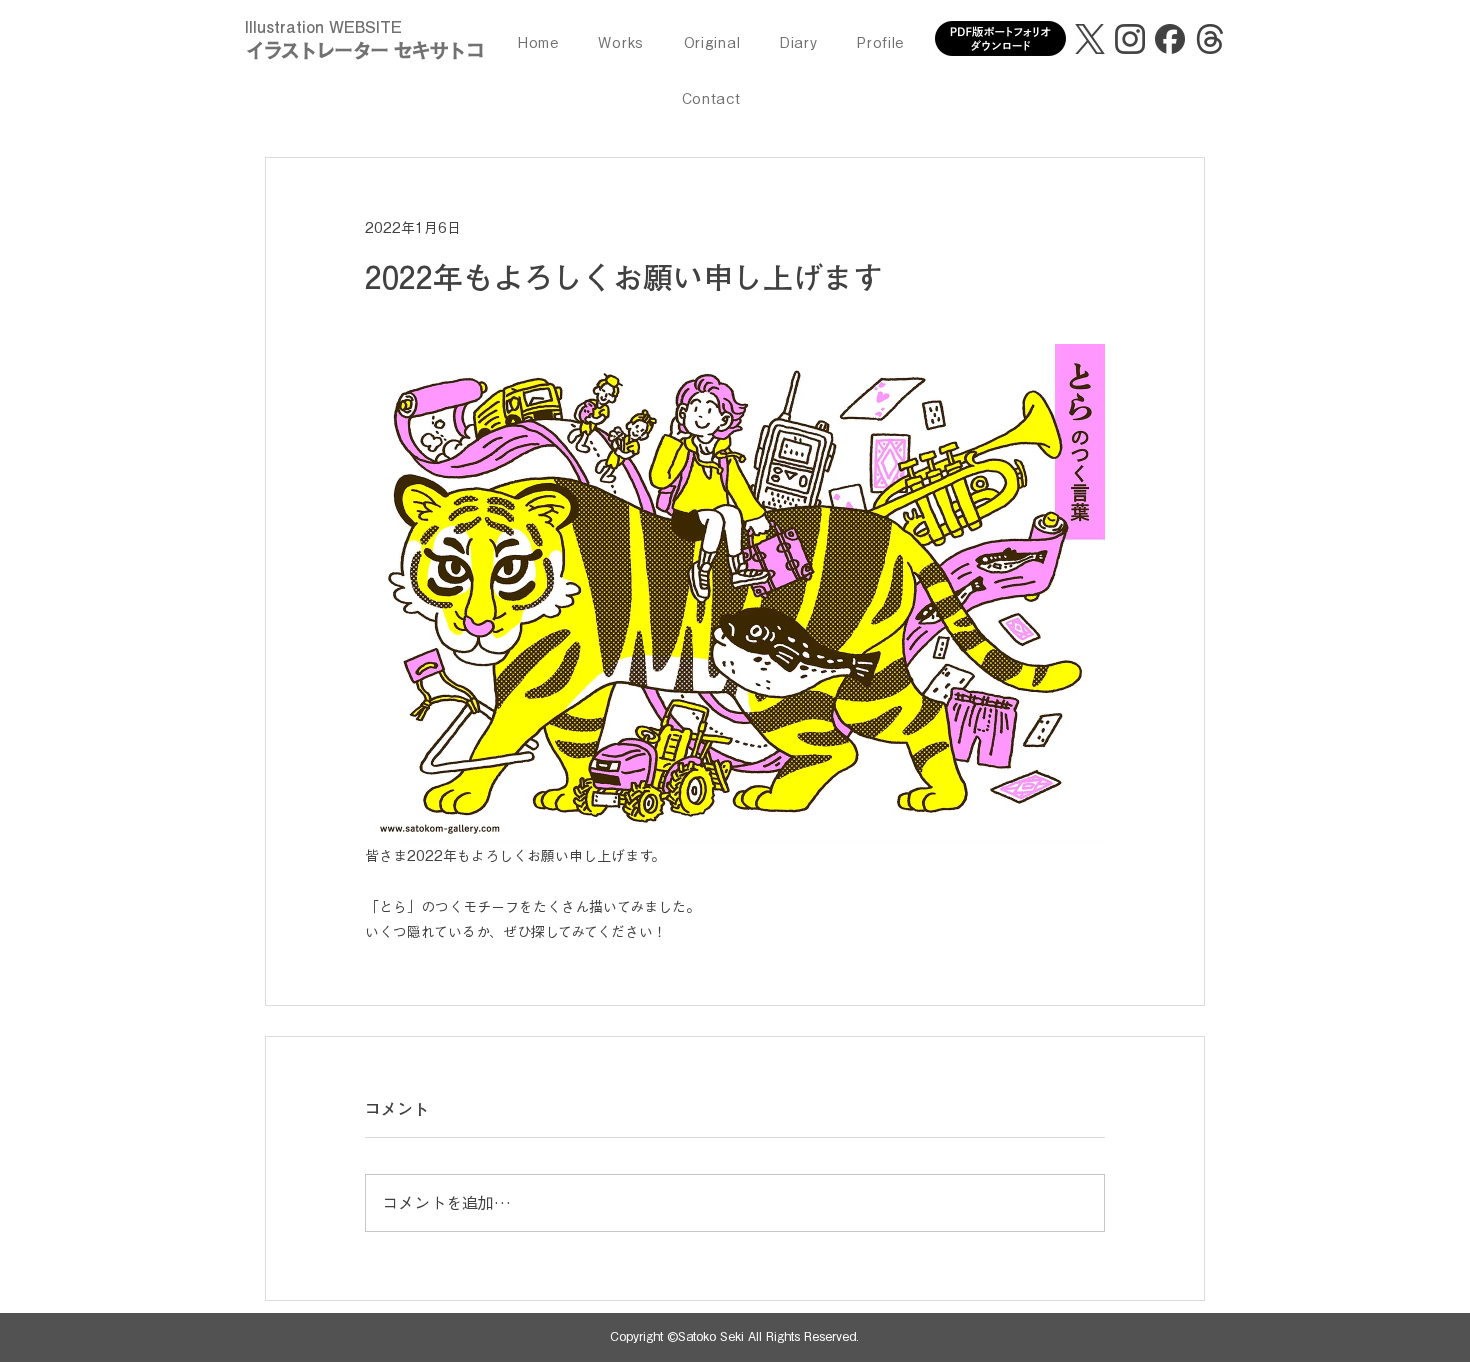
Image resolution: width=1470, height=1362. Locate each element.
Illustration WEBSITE (323, 27)
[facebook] (1170, 39)
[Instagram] (1130, 39)
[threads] (1210, 39)
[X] (1090, 39)
